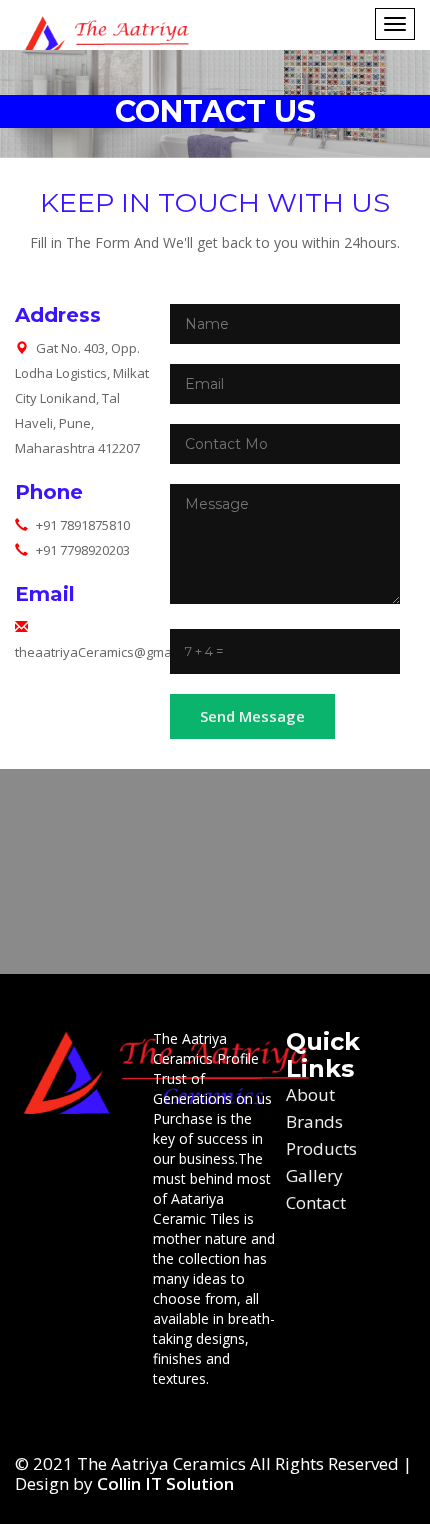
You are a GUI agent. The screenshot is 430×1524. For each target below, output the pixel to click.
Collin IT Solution (165, 1483)
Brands (314, 1121)
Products (321, 1148)
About (310, 1094)
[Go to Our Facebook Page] (32, 1414)
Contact (316, 1202)
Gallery (314, 1175)
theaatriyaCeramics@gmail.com (110, 652)
